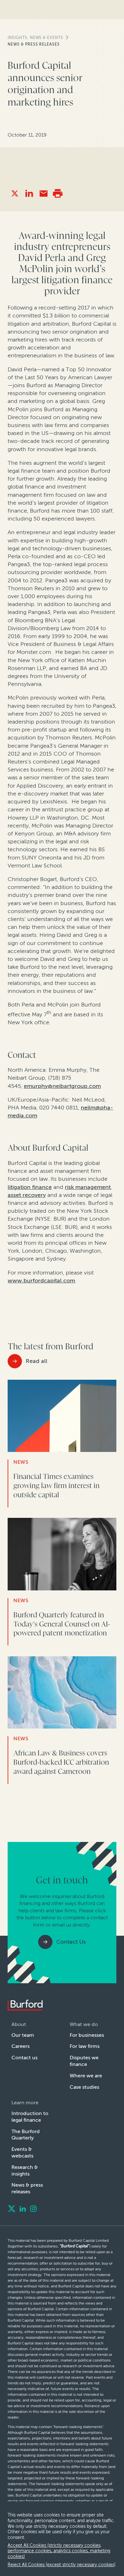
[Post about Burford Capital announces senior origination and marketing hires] (15, 193)
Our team (23, 2035)
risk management (88, 1187)
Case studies (84, 2087)
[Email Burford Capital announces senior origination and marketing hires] (43, 193)
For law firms (85, 2046)
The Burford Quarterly (26, 2135)
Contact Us (71, 1942)
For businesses (87, 2035)
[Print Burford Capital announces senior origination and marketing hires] (58, 193)
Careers (21, 2046)
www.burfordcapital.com (41, 1281)
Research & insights (25, 2170)
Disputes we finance (84, 2061)
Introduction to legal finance (30, 2117)
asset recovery (27, 1195)
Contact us (24, 2058)
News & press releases (34, 44)
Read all (37, 1361)
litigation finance (30, 1187)
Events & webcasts (22, 2152)
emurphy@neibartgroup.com (62, 1086)
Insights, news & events (35, 38)
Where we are (86, 2076)
